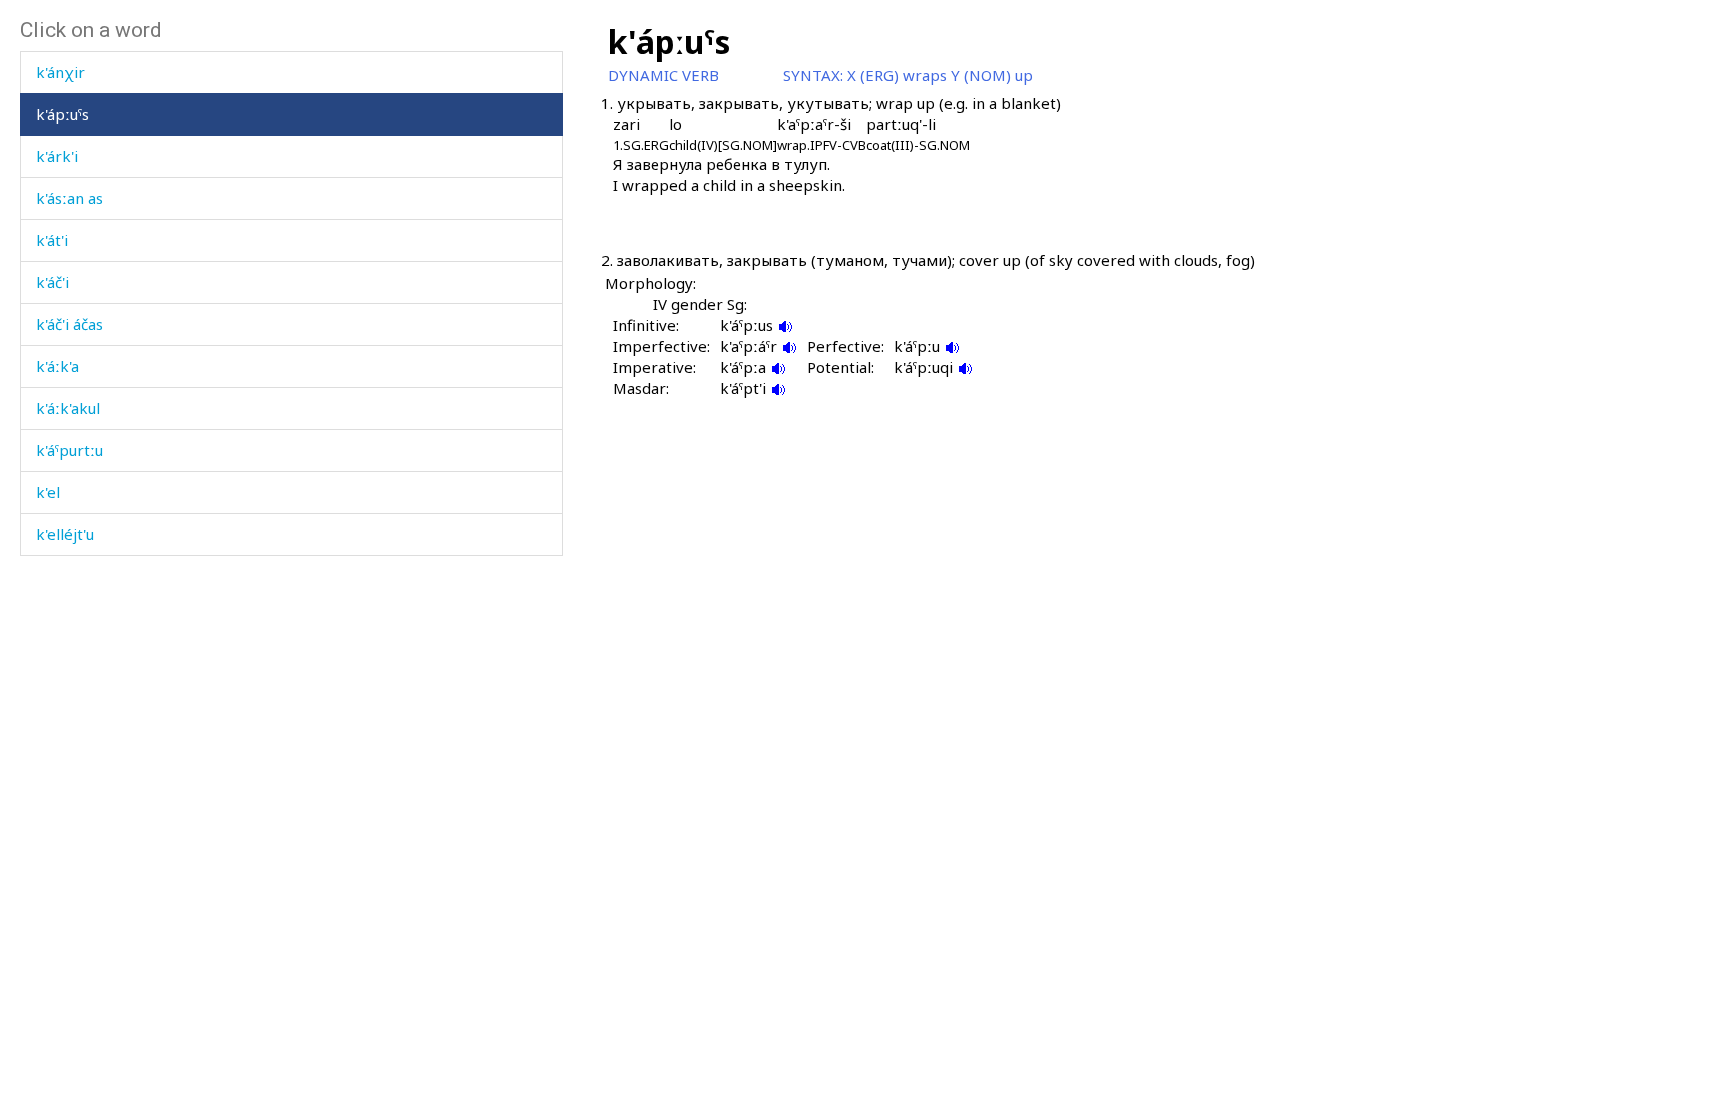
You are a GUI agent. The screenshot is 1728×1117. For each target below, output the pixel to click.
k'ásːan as (69, 198)
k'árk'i (57, 156)
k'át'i (52, 240)
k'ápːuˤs (62, 114)
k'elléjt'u (65, 534)
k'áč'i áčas (69, 324)
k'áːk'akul (68, 408)
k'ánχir (60, 72)
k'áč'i (52, 282)
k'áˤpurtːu (69, 450)
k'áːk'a (57, 366)
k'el (48, 492)
